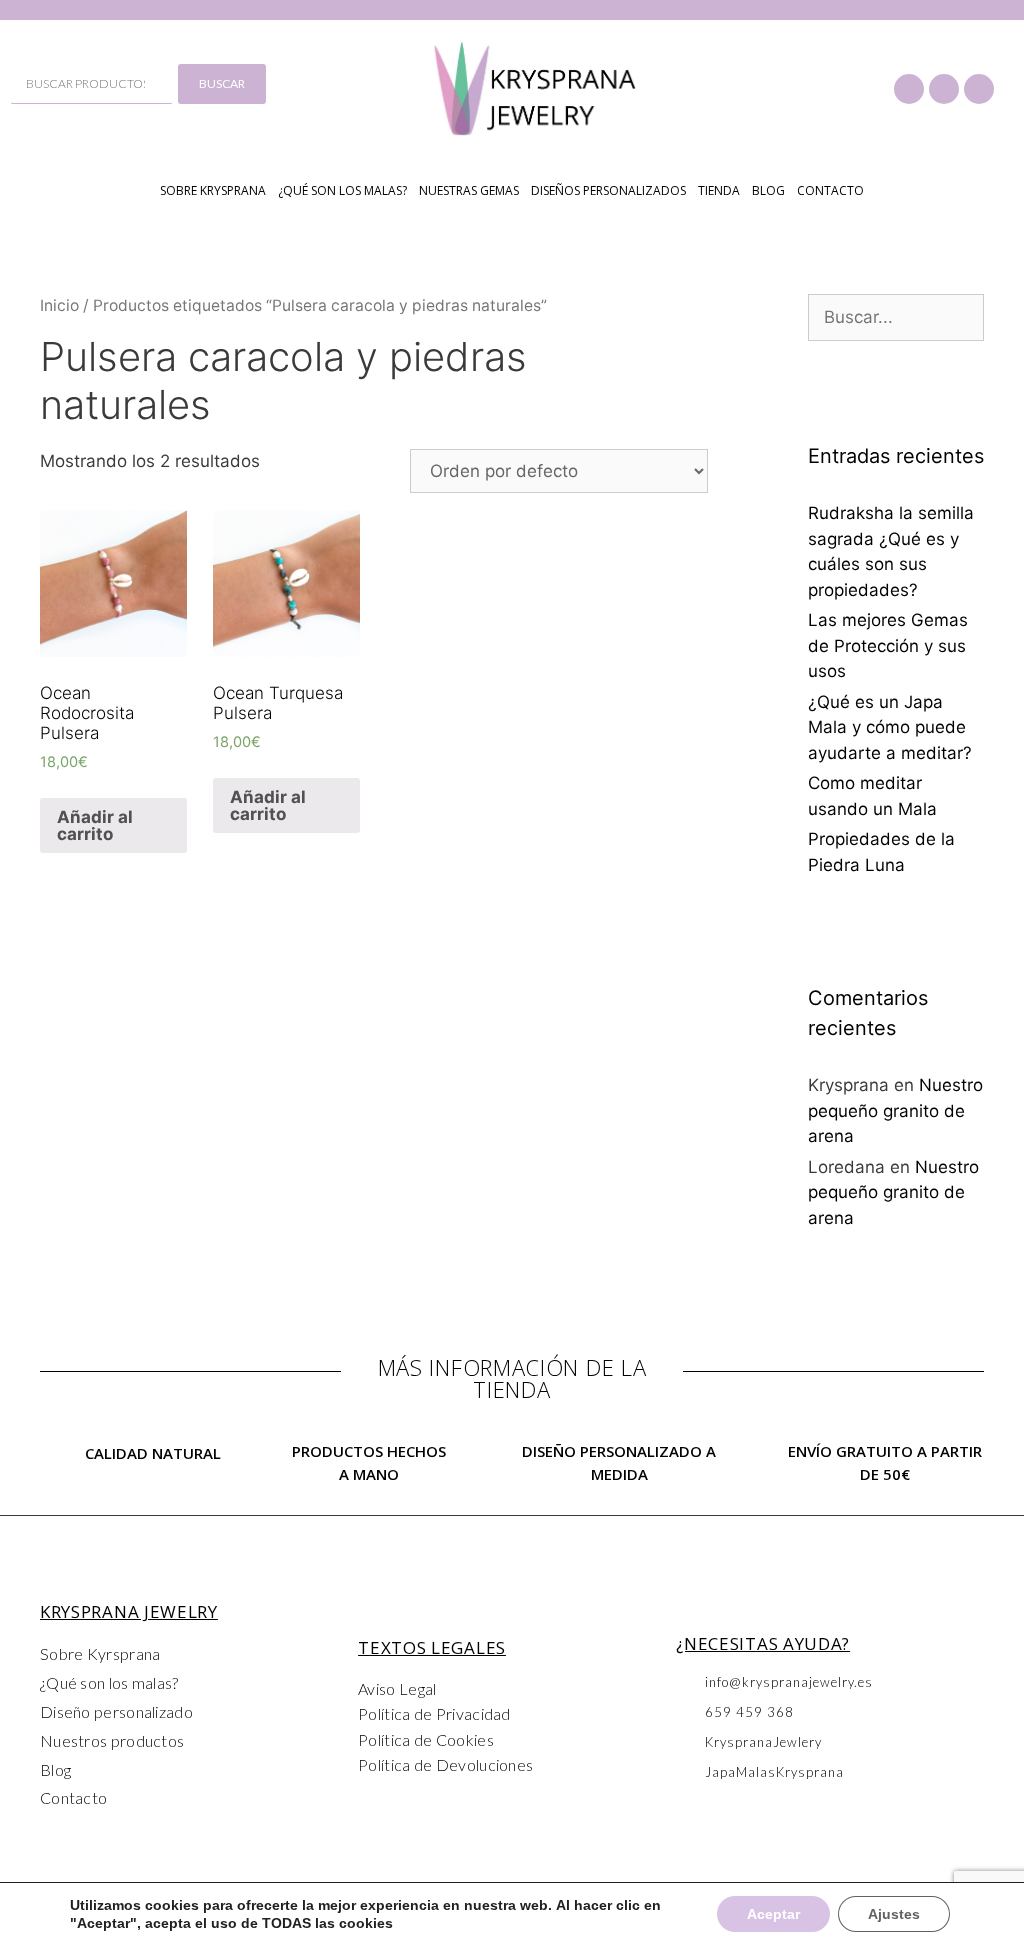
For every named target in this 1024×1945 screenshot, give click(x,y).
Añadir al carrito (95, 825)
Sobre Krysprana (213, 190)
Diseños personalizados (608, 190)
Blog (768, 190)
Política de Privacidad (434, 1713)
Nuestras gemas (469, 190)
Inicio (59, 305)
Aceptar (773, 1914)
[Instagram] (944, 89)
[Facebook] (909, 89)
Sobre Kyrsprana (100, 1653)
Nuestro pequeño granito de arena (895, 1110)
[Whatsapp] (979, 89)
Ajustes (894, 1914)
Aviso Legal (397, 1688)
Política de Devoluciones (445, 1764)
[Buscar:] (896, 317)
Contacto (830, 190)
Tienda (719, 190)
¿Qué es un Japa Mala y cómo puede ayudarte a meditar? (890, 727)
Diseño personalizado (116, 1711)
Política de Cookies (426, 1739)
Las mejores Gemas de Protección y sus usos (888, 645)
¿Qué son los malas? (342, 190)
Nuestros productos (112, 1740)
